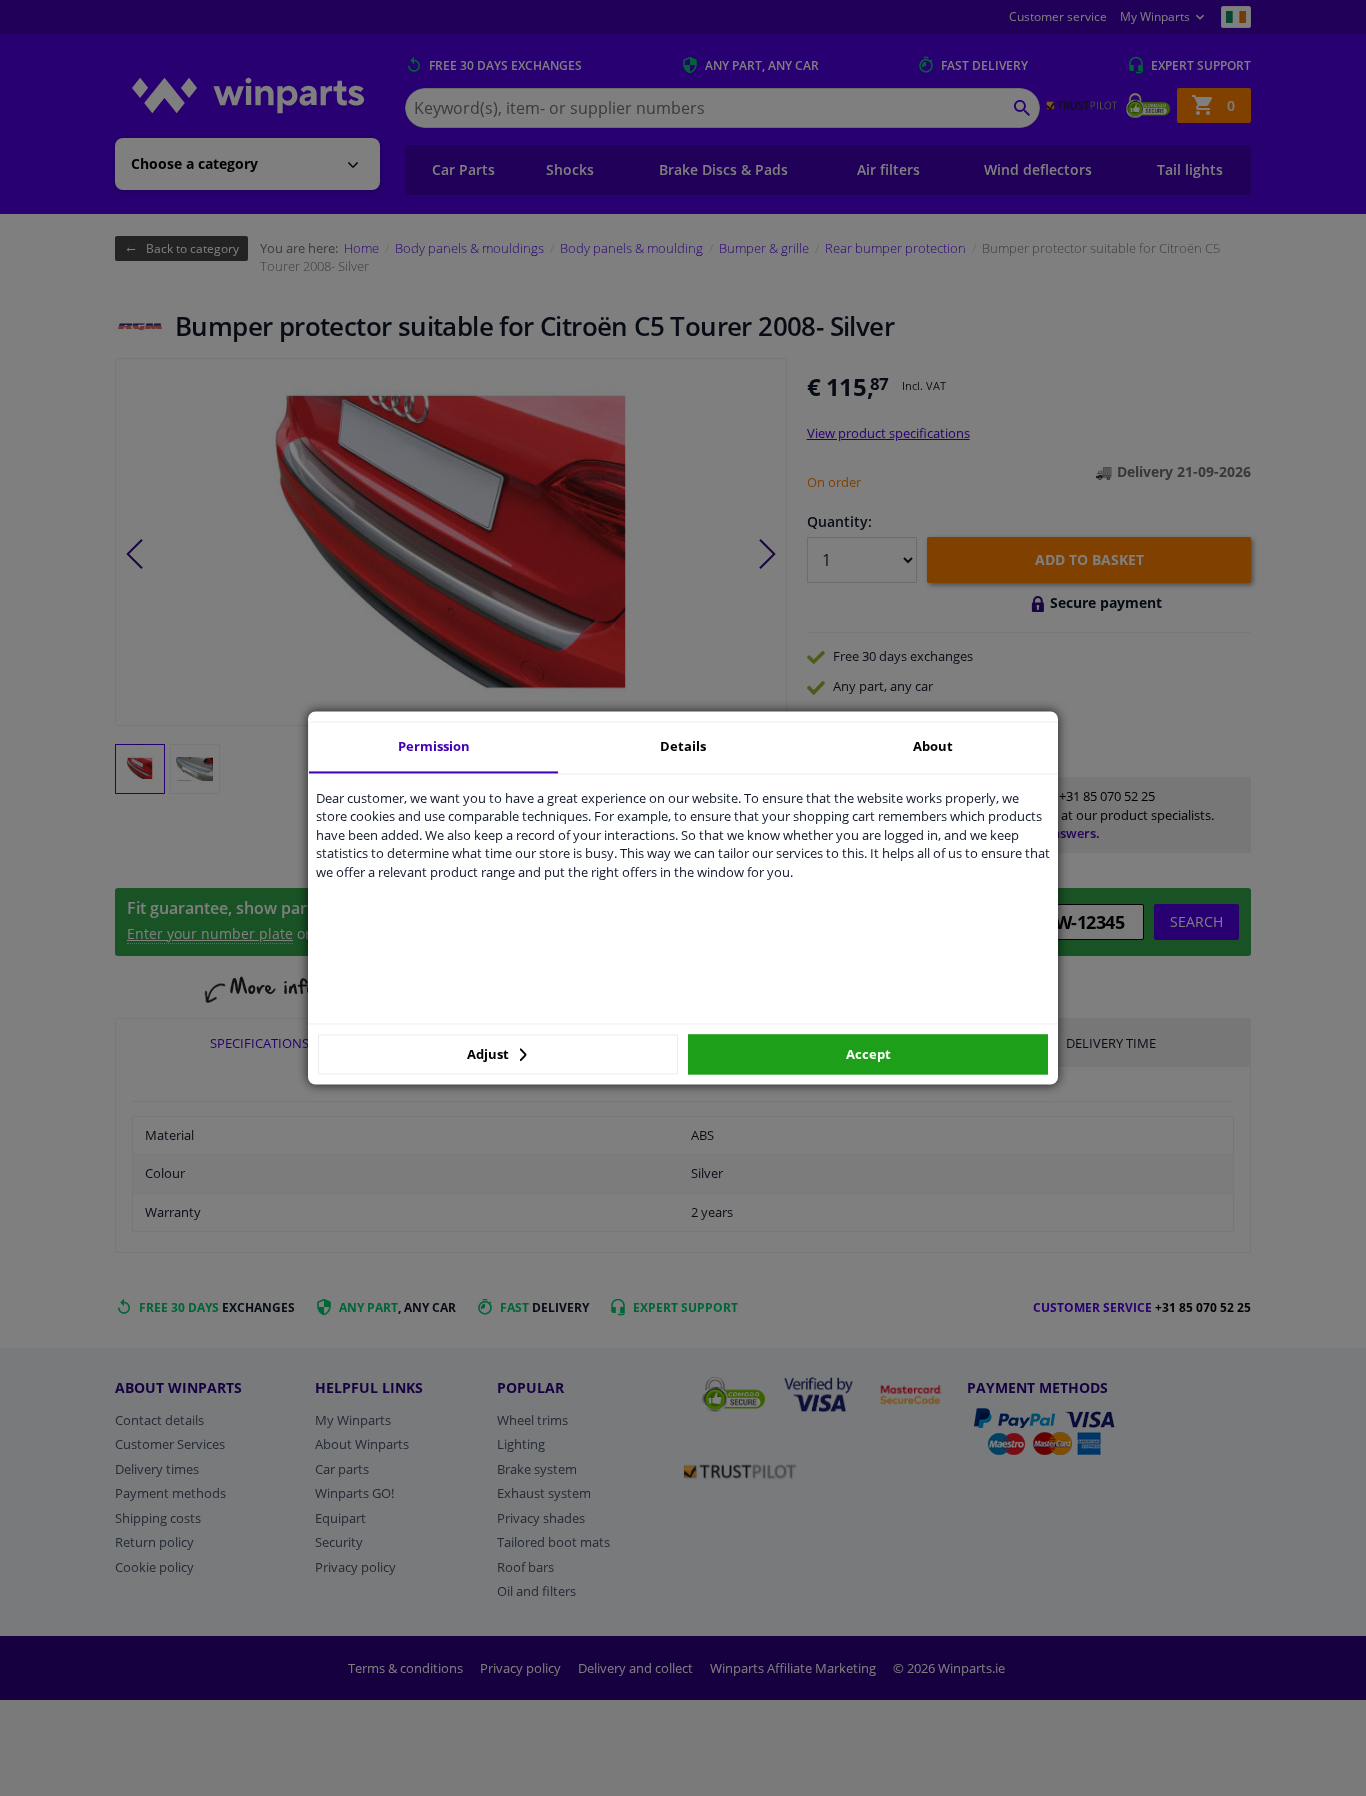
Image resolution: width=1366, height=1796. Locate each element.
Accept (868, 1054)
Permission (434, 746)
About (933, 746)
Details (683, 746)
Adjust (489, 1054)
